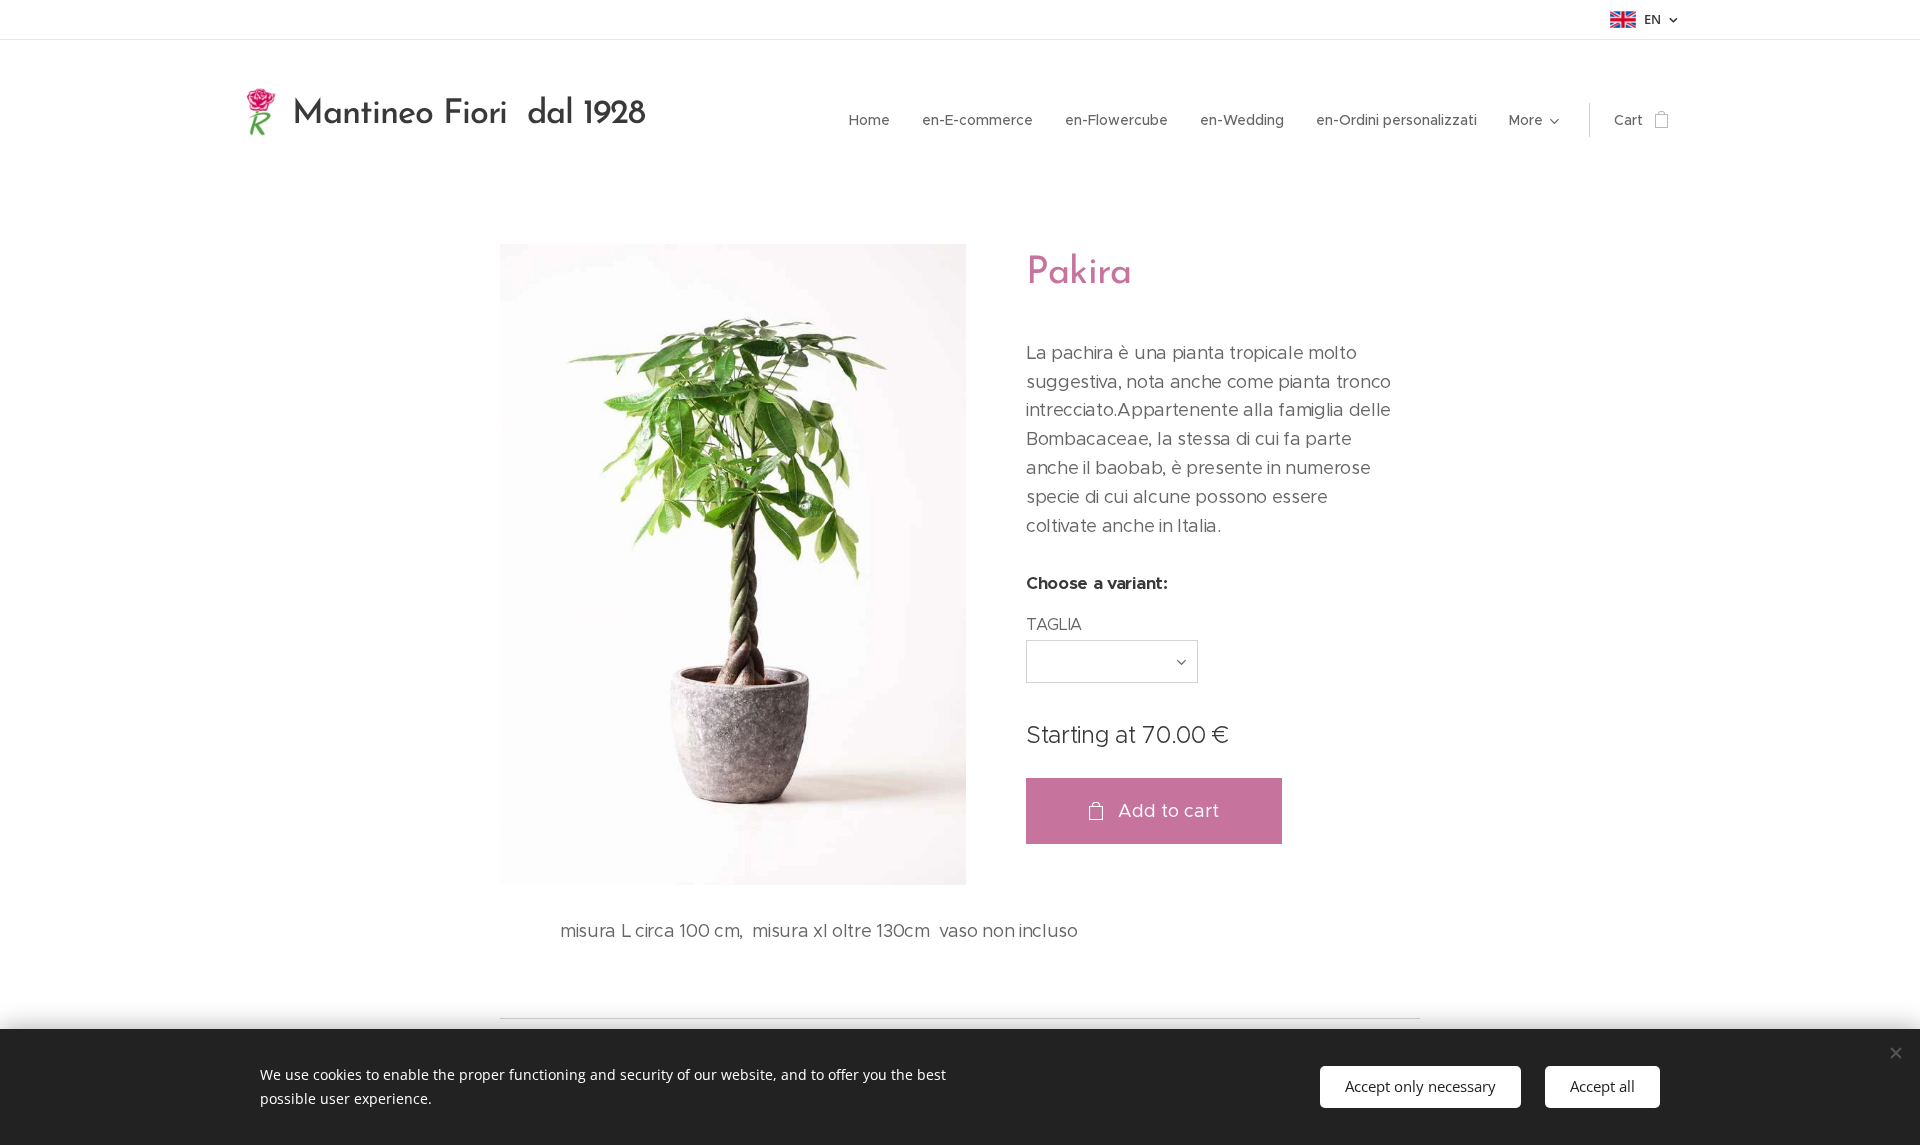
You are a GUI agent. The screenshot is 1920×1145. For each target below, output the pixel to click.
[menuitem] (875, 120)
